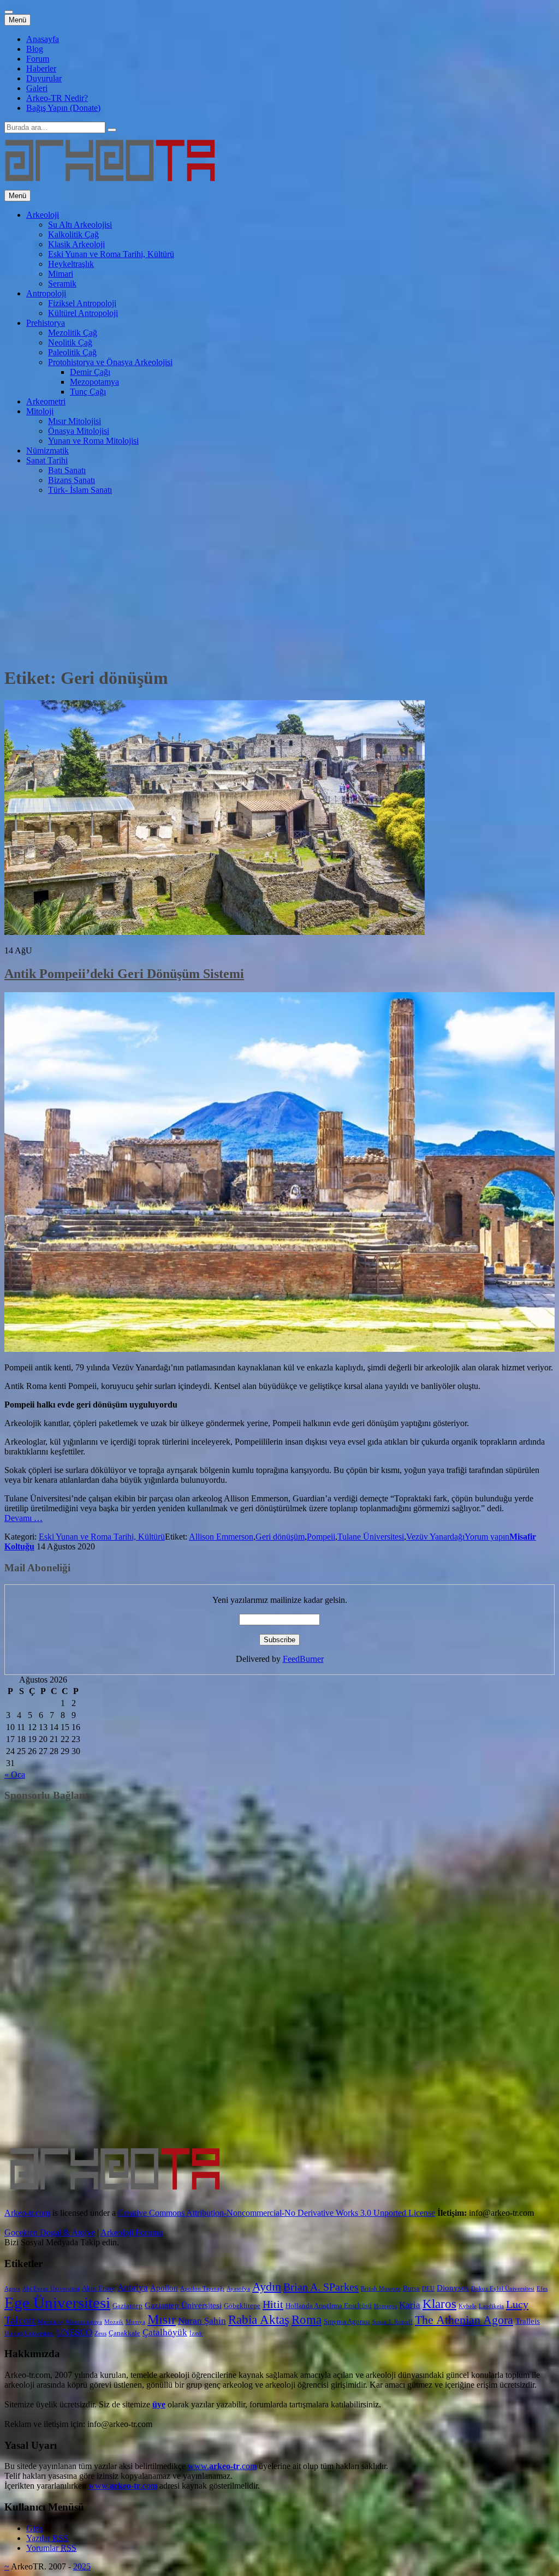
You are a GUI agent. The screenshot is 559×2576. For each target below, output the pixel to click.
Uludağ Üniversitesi (29, 2333)
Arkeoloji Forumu (132, 2232)
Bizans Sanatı (72, 480)
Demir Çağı (90, 372)
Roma (307, 2320)
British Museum (381, 2289)
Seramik (62, 284)
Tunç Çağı (88, 392)
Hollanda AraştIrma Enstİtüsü (329, 2306)
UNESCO (74, 2332)
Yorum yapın (487, 1537)
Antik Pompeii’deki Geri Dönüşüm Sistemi (124, 974)
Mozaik (114, 2322)
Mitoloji (40, 411)
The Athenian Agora (464, 2320)
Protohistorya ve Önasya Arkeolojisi (110, 362)
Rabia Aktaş (259, 2320)
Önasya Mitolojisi (79, 431)
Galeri (37, 88)
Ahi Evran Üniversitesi (51, 2289)
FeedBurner (303, 1659)
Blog (35, 49)
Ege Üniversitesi (57, 2303)
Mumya (135, 2322)
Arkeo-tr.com (27, 2213)
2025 (82, 2566)
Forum (38, 59)
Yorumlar (51, 2548)
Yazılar (47, 2538)
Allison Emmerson (221, 1537)
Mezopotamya (94, 382)
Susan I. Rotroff (393, 2322)
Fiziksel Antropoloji (82, 303)
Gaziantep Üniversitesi (183, 2305)
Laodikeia (491, 2306)
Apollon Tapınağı (202, 2289)
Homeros (385, 2306)
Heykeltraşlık (71, 264)
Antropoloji (46, 293)
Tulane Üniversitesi (371, 1537)
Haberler (41, 68)
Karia (410, 2305)
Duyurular (44, 78)
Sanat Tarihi (47, 460)
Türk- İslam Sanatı (80, 490)
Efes (542, 2289)
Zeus (100, 2333)
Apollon (164, 2288)
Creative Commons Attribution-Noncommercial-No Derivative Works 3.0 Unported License (276, 2213)
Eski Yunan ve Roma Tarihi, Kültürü (111, 254)
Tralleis (528, 2321)
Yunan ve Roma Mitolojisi (93, 441)
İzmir (196, 2333)
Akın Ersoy (99, 2288)
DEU (428, 2289)
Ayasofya (238, 2289)
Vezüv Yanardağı (435, 1537)
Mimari (61, 274)
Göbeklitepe (242, 2306)
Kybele (468, 2306)
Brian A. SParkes (321, 2287)
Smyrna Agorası (347, 2321)
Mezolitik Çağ (73, 333)
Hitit (273, 2304)
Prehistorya (46, 323)
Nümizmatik (47, 451)
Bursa (411, 2288)
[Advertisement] (279, 580)
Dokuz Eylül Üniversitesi (503, 2289)
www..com (222, 2466)
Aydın (267, 2287)
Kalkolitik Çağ (73, 234)
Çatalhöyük (165, 2332)
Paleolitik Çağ (72, 352)
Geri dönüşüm (280, 1537)
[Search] (112, 130)
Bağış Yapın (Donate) (63, 108)
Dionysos (453, 2288)
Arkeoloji (43, 215)
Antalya (133, 2288)
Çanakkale (124, 2333)
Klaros (439, 2304)
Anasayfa (43, 39)
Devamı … (23, 1518)
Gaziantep (127, 2306)
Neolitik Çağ (70, 342)
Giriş (35, 2528)
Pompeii (321, 1537)
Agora (12, 2289)
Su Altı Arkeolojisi (80, 225)
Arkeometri (46, 401)
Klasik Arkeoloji (76, 244)
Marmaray (51, 2322)
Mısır (162, 2319)
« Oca (15, 1775)
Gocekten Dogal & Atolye (50, 2232)
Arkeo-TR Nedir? (57, 98)
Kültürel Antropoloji (83, 313)
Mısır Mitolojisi (75, 421)
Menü (17, 20)
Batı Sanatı (67, 470)
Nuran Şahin (202, 2321)
